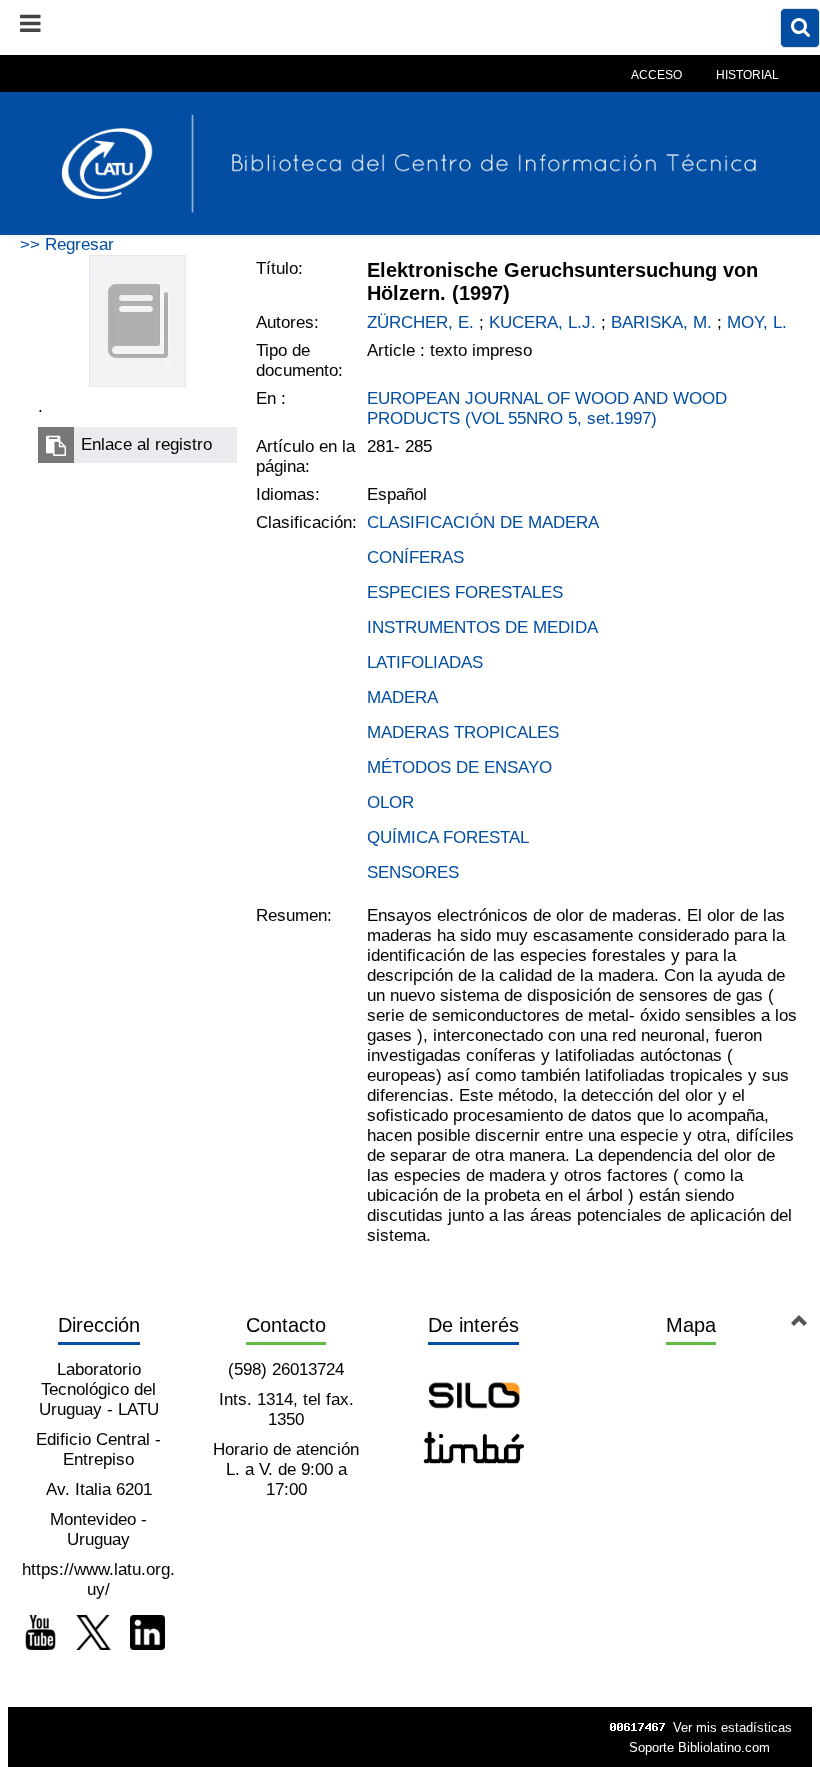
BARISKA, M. (661, 322)
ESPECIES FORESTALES (465, 592)
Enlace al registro (146, 444)
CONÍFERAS (415, 557)
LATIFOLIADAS (425, 662)
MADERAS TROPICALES (463, 732)
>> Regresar (67, 244)
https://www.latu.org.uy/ (98, 1579)
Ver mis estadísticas (732, 1727)
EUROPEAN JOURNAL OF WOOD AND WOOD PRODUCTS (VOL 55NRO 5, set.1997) (547, 408)
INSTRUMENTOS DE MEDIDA (482, 627)
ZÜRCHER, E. (420, 322)
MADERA (402, 697)
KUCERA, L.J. (542, 322)
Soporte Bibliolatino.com (699, 1747)
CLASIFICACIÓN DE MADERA (483, 522)
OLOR (390, 802)
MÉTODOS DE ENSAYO (459, 767)
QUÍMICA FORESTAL (448, 837)
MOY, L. (757, 322)
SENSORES (413, 872)
